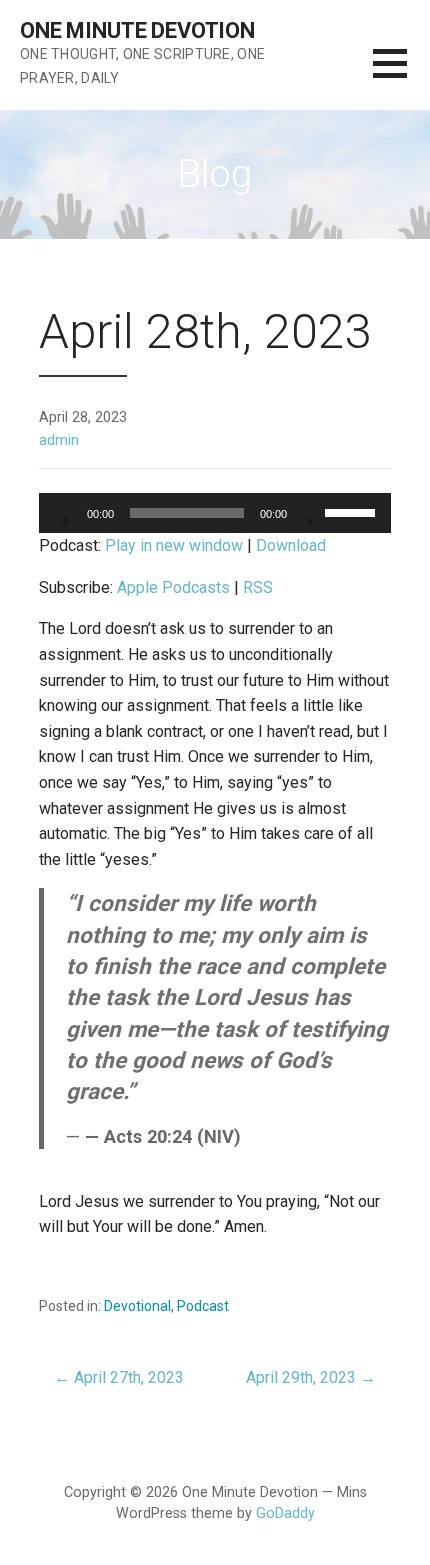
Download (291, 545)
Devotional (137, 1306)
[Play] (65, 515)
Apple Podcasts (173, 587)
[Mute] (309, 515)
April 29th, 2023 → (311, 1377)
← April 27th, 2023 (119, 1377)
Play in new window (174, 545)
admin (59, 440)
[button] (401, 75)
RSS (258, 587)
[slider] (353, 511)
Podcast (203, 1306)
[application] (215, 513)
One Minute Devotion (137, 30)
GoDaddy (285, 1513)
